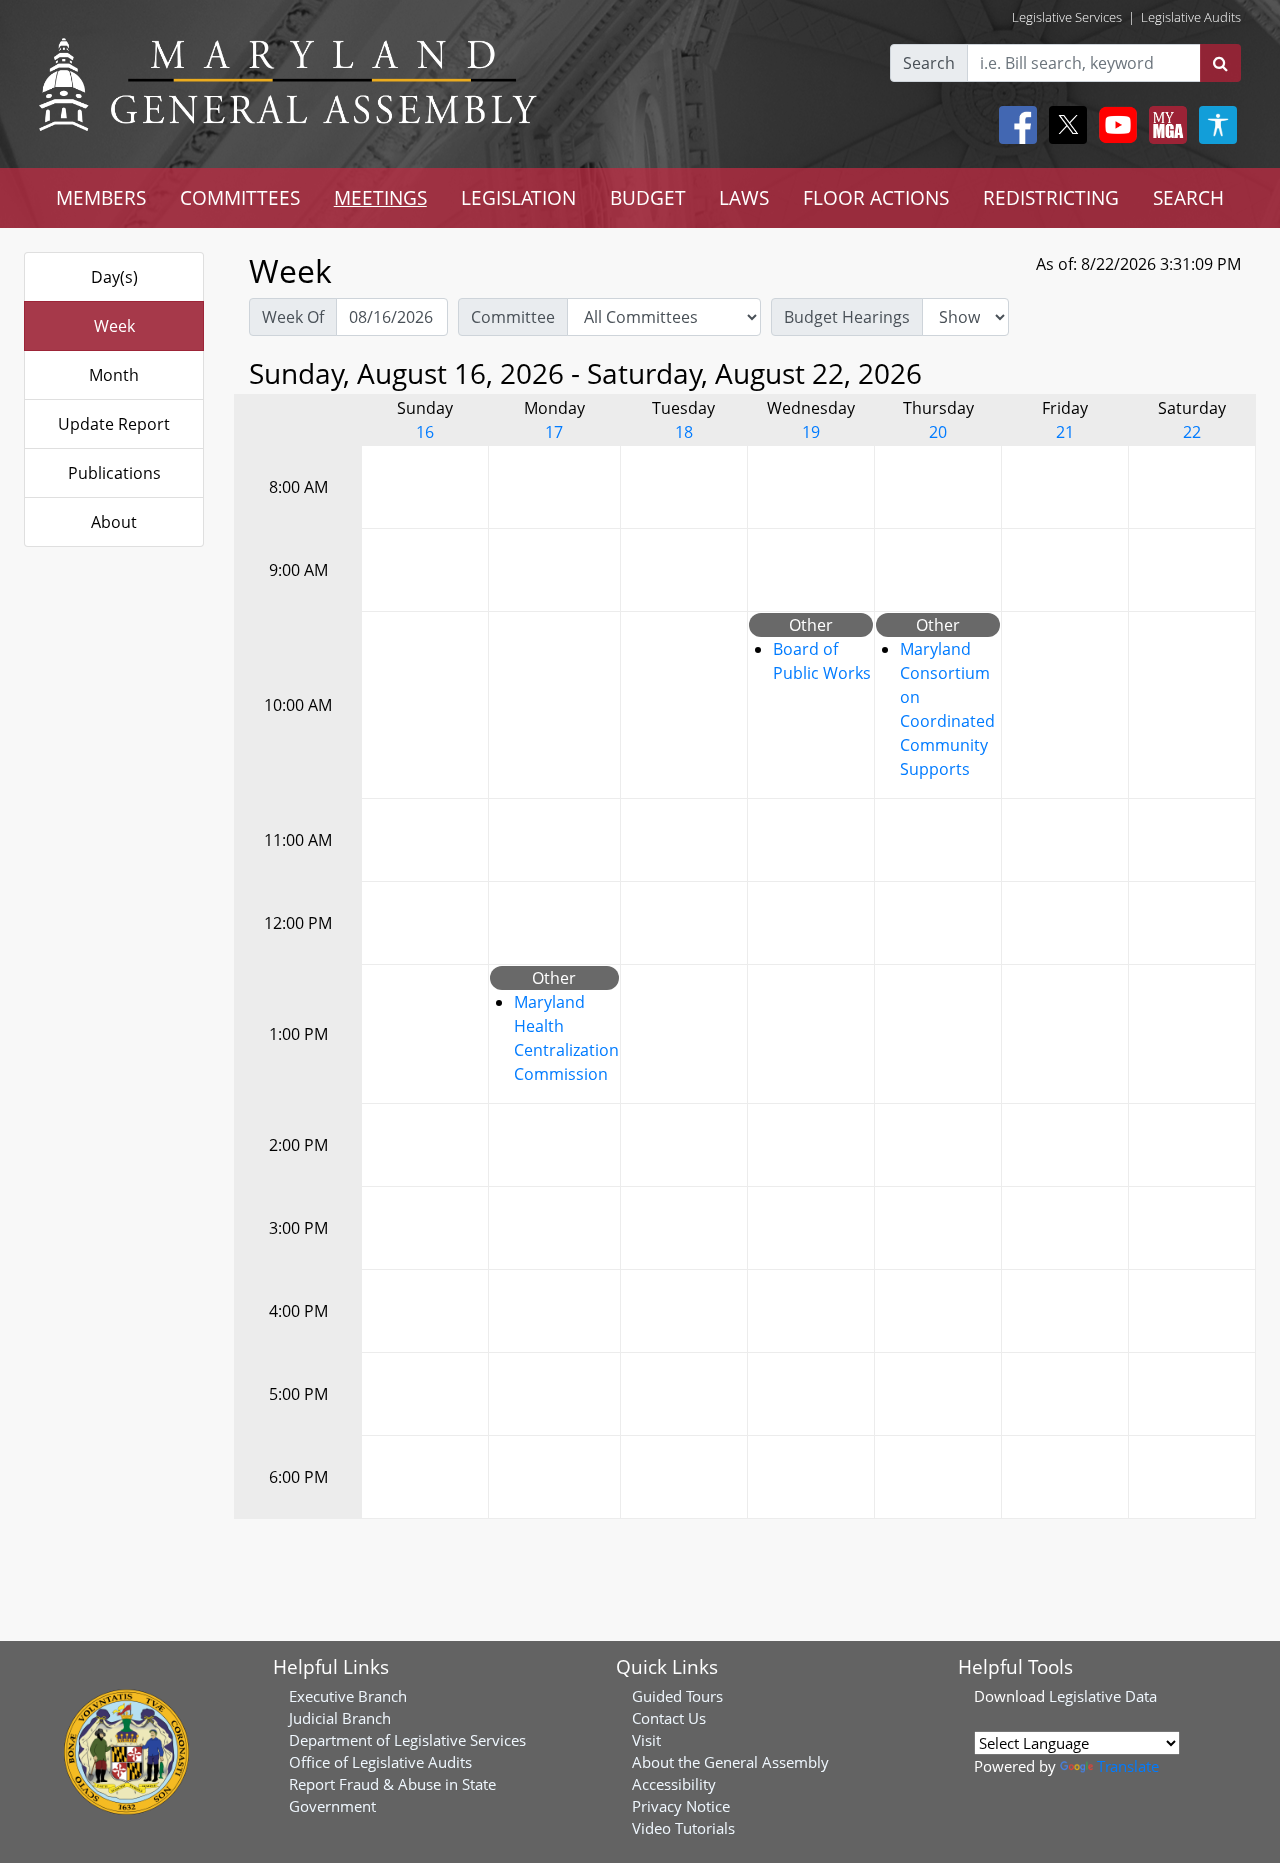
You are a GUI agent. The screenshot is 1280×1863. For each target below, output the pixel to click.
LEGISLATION (518, 197)
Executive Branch (348, 1696)
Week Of (293, 317)
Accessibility (674, 1784)
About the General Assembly (730, 1762)
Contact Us (669, 1718)
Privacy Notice (681, 1806)
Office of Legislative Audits (380, 1762)
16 (425, 432)
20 (938, 432)
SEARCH (1188, 197)
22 (1192, 432)
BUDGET (648, 197)
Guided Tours (677, 1696)
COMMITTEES (240, 197)
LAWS (744, 197)
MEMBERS (101, 197)
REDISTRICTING (1051, 197)
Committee (513, 317)
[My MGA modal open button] (1164, 125)
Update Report (114, 424)
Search (929, 63)
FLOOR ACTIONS (876, 197)
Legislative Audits (1191, 17)
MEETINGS (380, 197)
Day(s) (114, 277)
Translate (1128, 1766)
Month (114, 375)
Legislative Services (1067, 17)
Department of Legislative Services (407, 1740)
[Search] (1220, 63)
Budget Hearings (847, 317)
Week (114, 326)
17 (554, 432)
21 (1065, 432)
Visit (646, 1740)
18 (684, 432)
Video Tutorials (683, 1828)
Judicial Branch (340, 1718)
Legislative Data (1103, 1696)
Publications (114, 473)
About (114, 522)
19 (811, 432)
